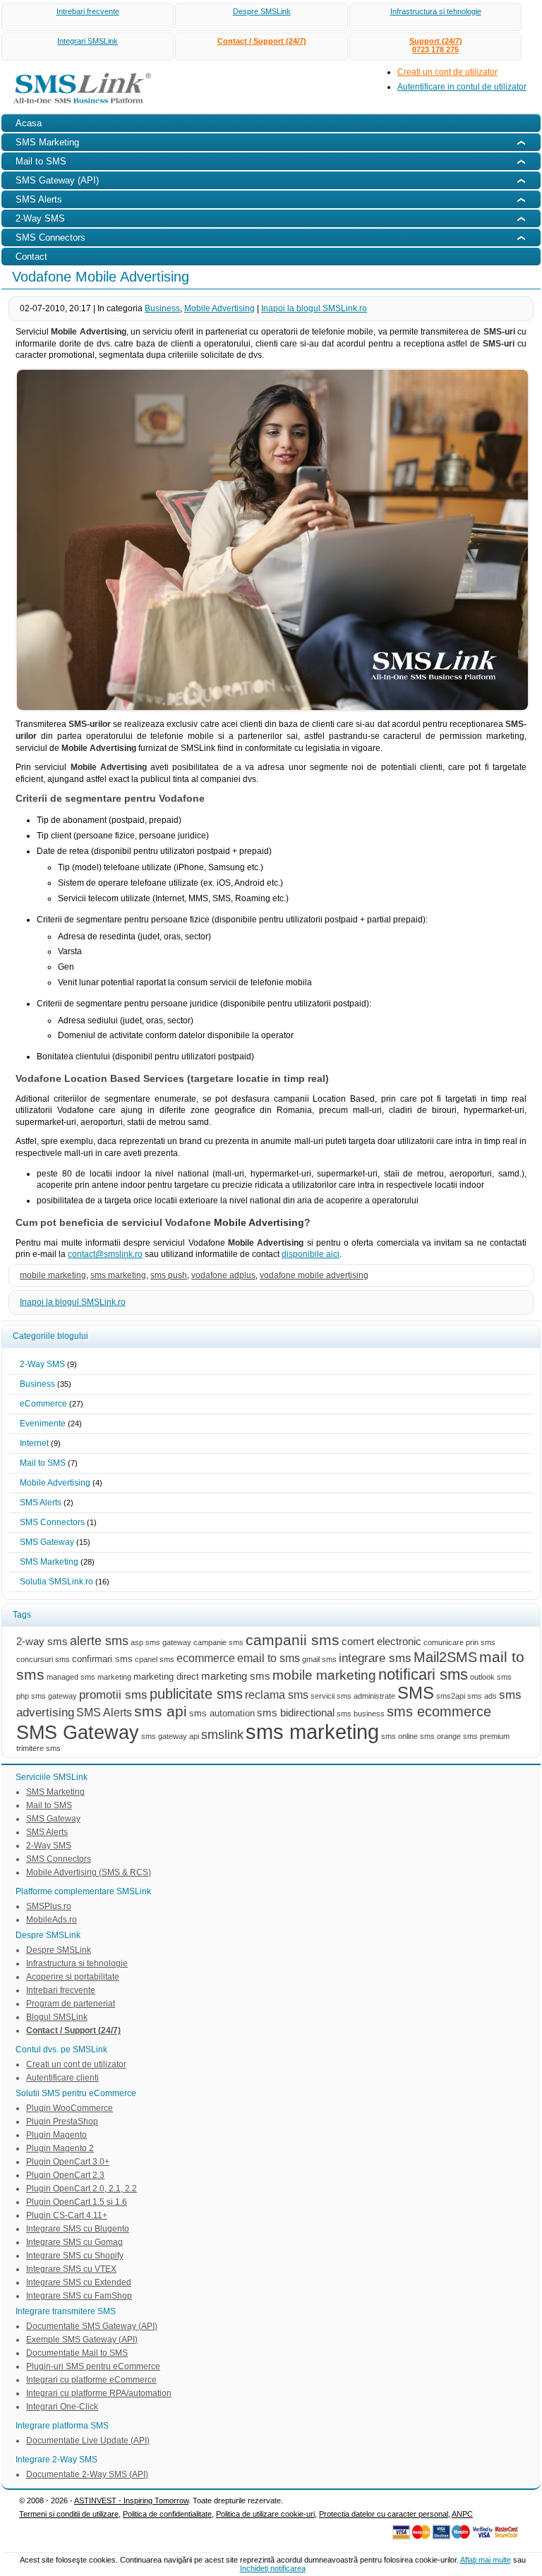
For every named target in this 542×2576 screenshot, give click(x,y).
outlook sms (491, 1677)
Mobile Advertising (219, 308)
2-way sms (42, 1642)
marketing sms (236, 1676)
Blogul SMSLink (57, 2017)
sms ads (482, 1696)
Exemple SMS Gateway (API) (82, 2340)
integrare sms (375, 1658)
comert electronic (381, 1642)
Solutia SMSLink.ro (56, 1582)
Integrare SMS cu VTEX (71, 2269)
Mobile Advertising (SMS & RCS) (89, 1872)
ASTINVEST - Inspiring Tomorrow (131, 2500)
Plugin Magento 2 (60, 2148)
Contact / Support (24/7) (262, 41)
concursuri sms (43, 1659)
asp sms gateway (161, 1642)
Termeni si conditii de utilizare (69, 2514)
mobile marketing (53, 1275)
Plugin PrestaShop (62, 2121)
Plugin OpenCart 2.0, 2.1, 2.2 (82, 2189)
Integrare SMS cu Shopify (75, 2256)
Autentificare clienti (62, 2078)
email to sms (269, 1658)
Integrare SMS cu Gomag (74, 2242)
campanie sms (218, 1642)
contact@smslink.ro (105, 1254)
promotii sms (113, 1695)
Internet (34, 1443)
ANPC (462, 2514)
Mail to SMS (43, 1463)
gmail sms (319, 1659)
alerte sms (99, 1641)
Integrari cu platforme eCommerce (91, 2380)
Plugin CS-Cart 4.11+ (67, 2215)
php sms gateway (47, 1696)
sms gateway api (170, 1736)
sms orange (440, 1736)
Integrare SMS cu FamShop (79, 2296)
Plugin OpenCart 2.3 (65, 2175)
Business (162, 308)
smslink (222, 1734)
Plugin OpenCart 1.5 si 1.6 (77, 2202)
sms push (169, 1275)
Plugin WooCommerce (70, 2108)
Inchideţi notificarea (273, 2568)
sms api (161, 1711)
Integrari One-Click (62, 2407)
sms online (399, 1736)
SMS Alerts (41, 1503)
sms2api (451, 1696)
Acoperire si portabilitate (73, 1977)
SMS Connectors (52, 1522)
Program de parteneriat (71, 2004)
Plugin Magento (56, 2135)
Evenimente (43, 1424)
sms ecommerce (439, 1711)
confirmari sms (102, 1659)
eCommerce (43, 1404)
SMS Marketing (49, 1562)
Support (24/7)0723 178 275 (436, 45)
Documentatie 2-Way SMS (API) (87, 2474)
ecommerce (206, 1658)
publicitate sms (196, 1694)
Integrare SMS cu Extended (79, 2282)
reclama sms (277, 1695)
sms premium (486, 1736)
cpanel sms (155, 1659)
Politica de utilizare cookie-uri (265, 2514)
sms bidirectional (296, 1713)
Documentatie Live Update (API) (88, 2440)
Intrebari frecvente (88, 11)
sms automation (222, 1713)
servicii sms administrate (353, 1696)
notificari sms (423, 1674)
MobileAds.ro (52, 1920)
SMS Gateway (47, 1542)
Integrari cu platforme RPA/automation (99, 2393)
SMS (416, 1693)
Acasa (29, 123)
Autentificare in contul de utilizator (462, 87)
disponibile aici (311, 1254)
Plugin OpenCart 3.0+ (68, 2162)
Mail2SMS (445, 1657)
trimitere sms (38, 1748)
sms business (361, 1714)
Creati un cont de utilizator (447, 72)
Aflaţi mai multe (486, 2560)
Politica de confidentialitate (167, 2514)
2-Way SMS (42, 1364)
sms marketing (118, 1275)
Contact (31, 257)
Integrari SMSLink (88, 41)
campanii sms (293, 1640)
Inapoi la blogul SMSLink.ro (314, 308)
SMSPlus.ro (49, 1906)
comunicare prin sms (459, 1642)
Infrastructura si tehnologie (436, 11)
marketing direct (166, 1677)
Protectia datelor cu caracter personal (384, 2514)
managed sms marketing (89, 1677)
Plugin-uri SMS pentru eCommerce (93, 2366)
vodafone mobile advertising (314, 1275)
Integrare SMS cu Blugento (78, 2229)
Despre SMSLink (262, 11)
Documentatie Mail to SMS (77, 2353)
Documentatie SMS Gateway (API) (92, 2326)
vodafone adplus (223, 1275)
